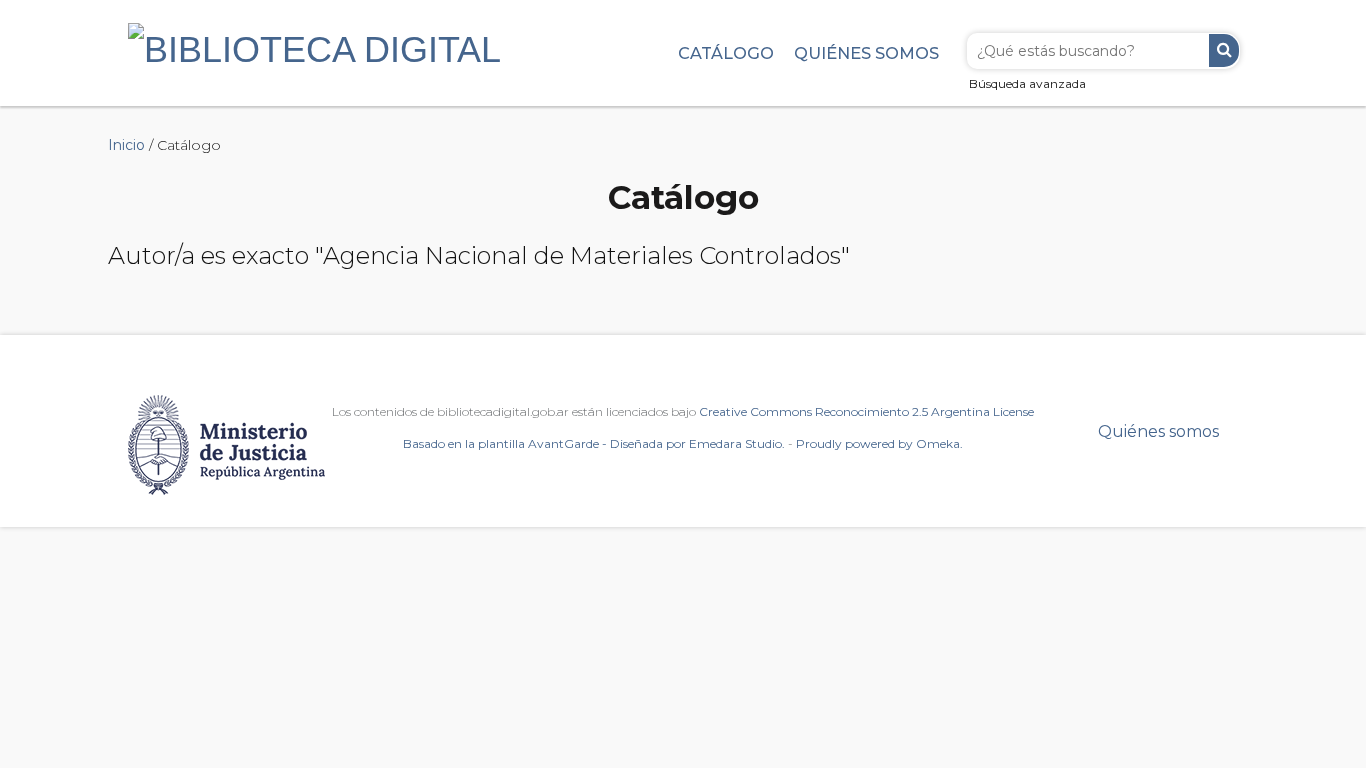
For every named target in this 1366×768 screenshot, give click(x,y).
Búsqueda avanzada (1027, 83)
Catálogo (726, 53)
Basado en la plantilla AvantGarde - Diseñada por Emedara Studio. (594, 443)
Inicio (126, 145)
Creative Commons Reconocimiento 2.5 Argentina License (866, 411)
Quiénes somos (866, 53)
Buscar (1224, 50)
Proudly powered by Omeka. (879, 443)
